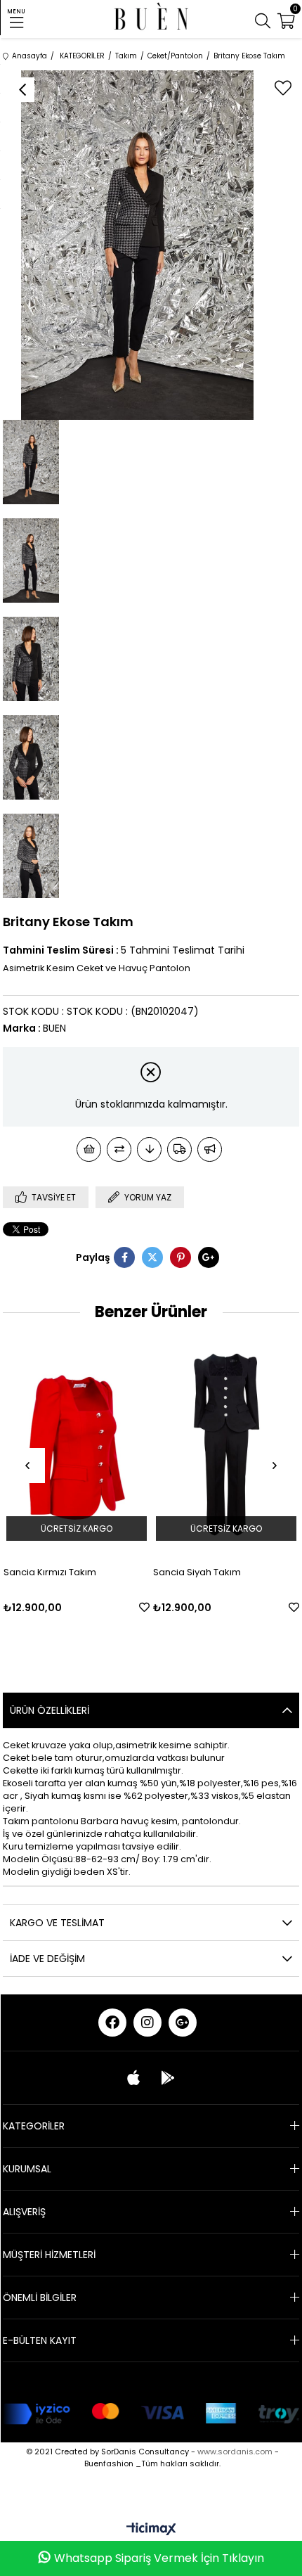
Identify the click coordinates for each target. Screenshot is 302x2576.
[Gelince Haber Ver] (210, 1149)
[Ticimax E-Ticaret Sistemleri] (151, 2530)
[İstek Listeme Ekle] (89, 1149)
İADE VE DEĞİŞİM (47, 1959)
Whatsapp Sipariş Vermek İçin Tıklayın (159, 2558)
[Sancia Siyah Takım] (226, 1444)
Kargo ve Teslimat (57, 1923)
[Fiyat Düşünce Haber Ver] (149, 1149)
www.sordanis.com (235, 2452)
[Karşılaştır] (119, 1149)
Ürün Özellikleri (50, 1710)
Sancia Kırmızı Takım (50, 1572)
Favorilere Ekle (144, 1607)
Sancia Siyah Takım (197, 1572)
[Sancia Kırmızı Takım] (77, 1444)
